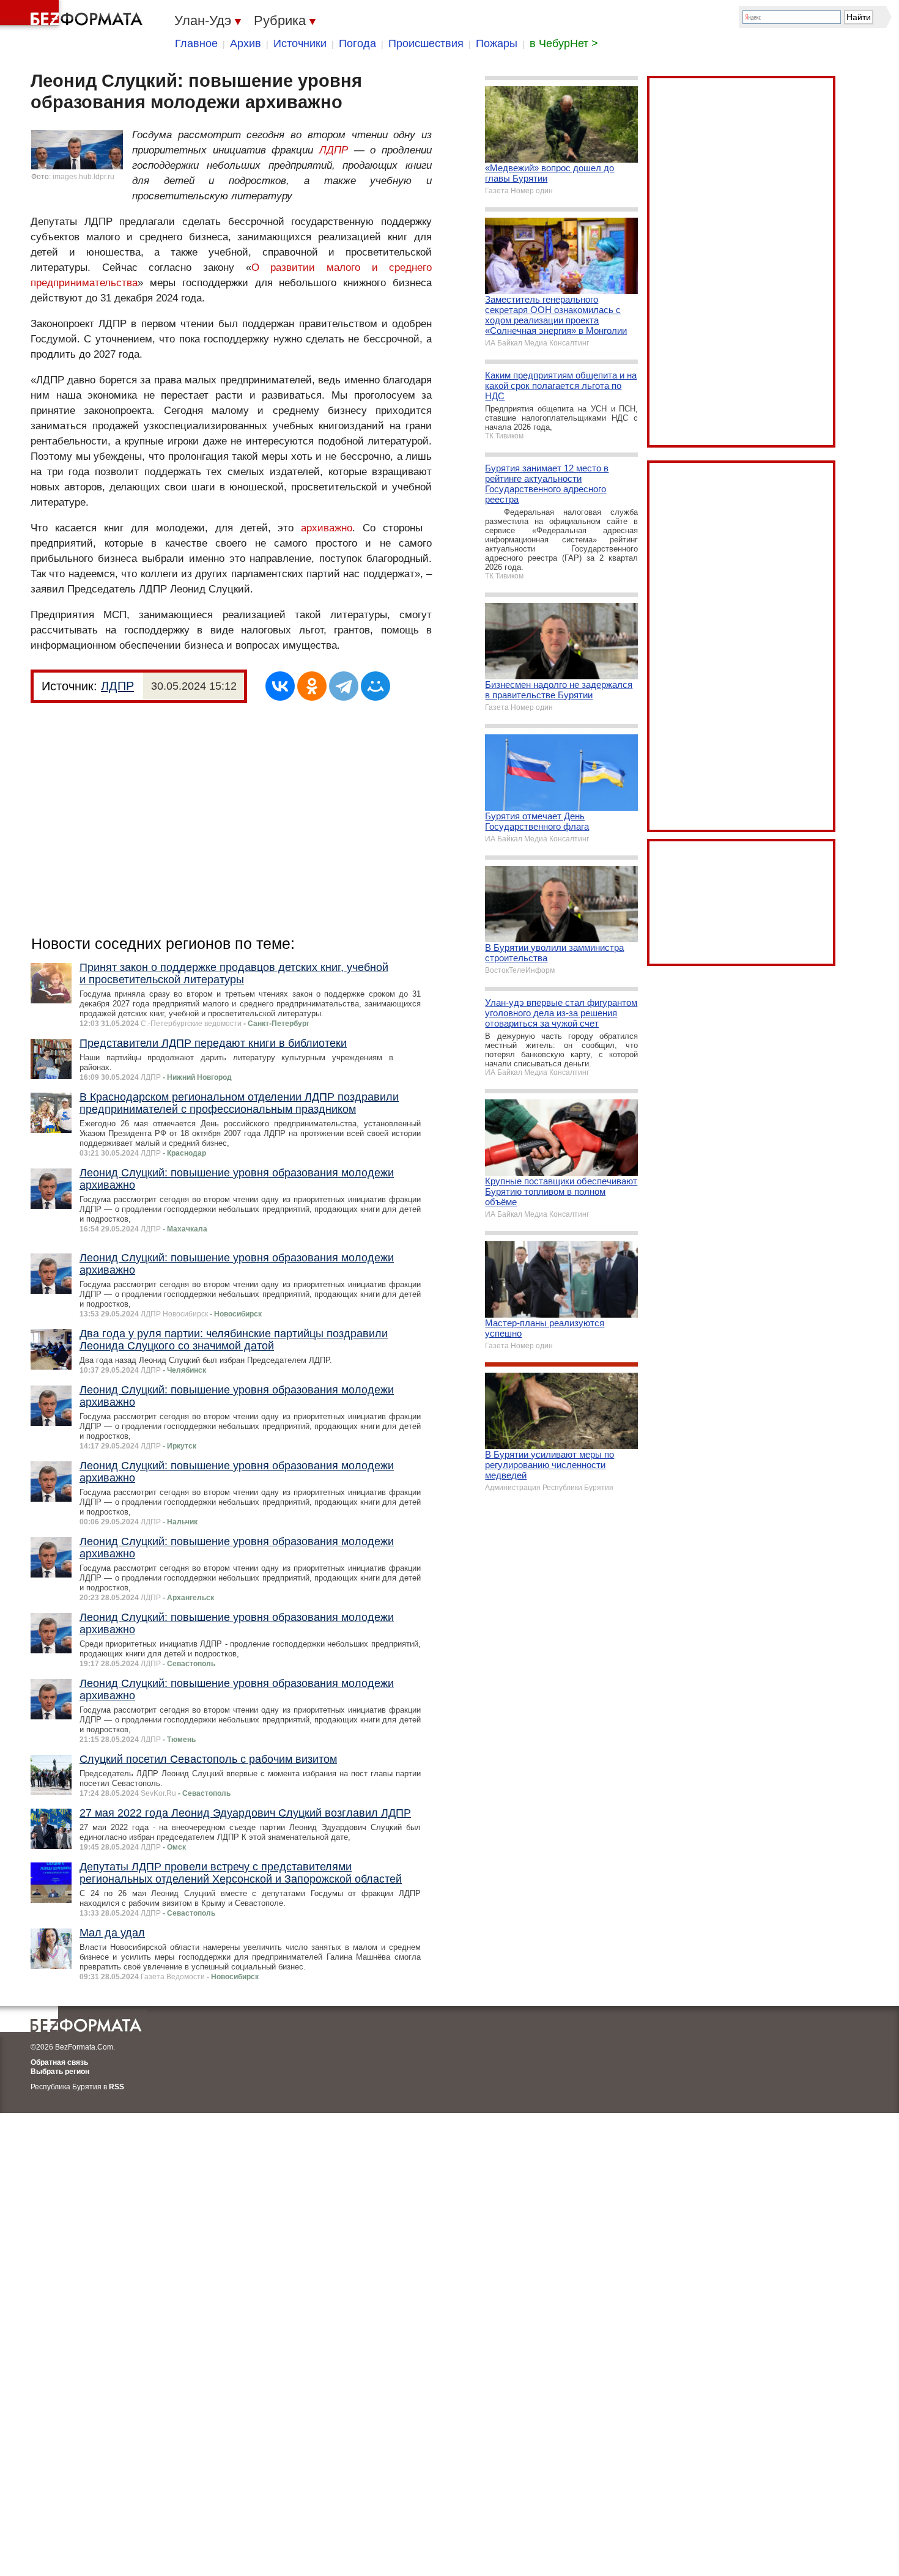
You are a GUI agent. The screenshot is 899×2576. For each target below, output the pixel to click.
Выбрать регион (60, 2072)
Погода (357, 43)
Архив (246, 43)
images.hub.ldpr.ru (83, 177)
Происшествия (426, 43)
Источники (300, 43)
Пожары (497, 43)
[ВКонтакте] (280, 686)
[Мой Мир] (376, 686)
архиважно (327, 528)
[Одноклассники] (312, 686)
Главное (196, 43)
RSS (117, 2087)
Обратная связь (59, 2062)
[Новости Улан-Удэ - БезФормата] (73, 15)
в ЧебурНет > (564, 43)
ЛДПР (334, 150)
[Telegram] (344, 686)
